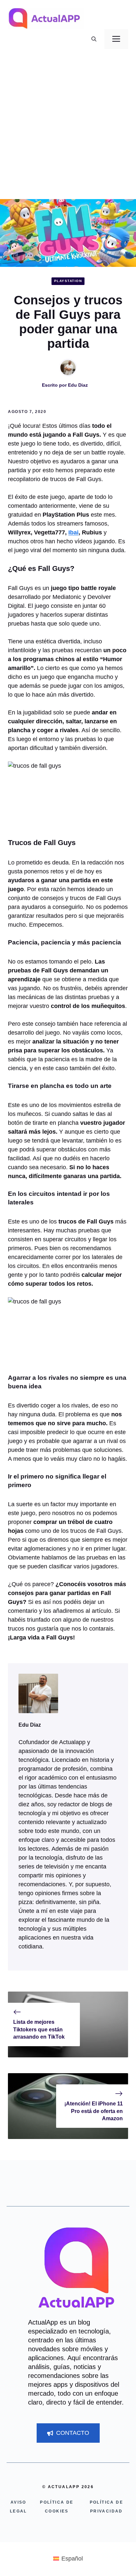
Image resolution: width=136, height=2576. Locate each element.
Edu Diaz (78, 385)
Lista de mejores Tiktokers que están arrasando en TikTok (39, 2029)
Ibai (73, 532)
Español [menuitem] (72, 2559)
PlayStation (68, 281)
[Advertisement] (68, 128)
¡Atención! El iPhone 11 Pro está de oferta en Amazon (94, 2111)
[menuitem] (68, 2559)
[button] (94, 39)
